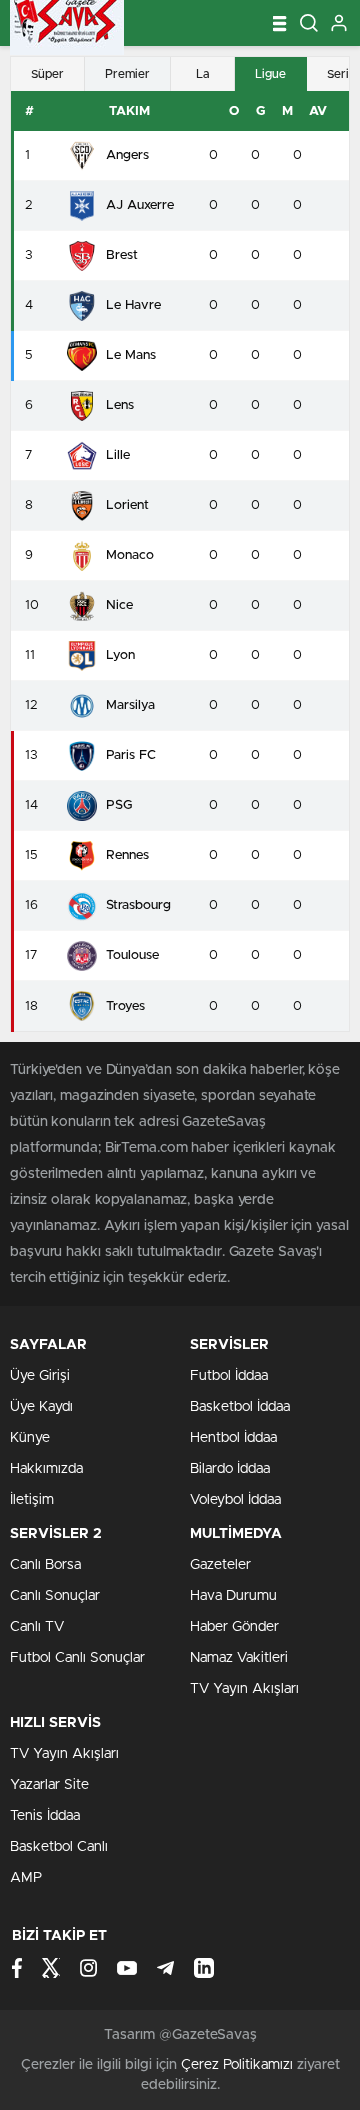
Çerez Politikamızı (237, 2065)
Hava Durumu (233, 1596)
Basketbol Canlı (59, 1847)
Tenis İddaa (45, 1816)
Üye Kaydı (41, 1407)
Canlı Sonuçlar (55, 1596)
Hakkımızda (46, 1469)
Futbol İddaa (229, 1376)
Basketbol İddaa (240, 1407)
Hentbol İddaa (233, 1438)
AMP (26, 1878)
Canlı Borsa (45, 1565)
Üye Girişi (40, 1376)
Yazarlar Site (49, 1785)
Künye (30, 1438)
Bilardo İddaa (230, 1469)
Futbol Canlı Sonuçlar (77, 1658)
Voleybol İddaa (235, 1500)
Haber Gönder (234, 1627)
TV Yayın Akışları (244, 1689)
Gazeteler (220, 1565)
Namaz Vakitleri (239, 1658)
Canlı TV (37, 1627)
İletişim (32, 1500)
